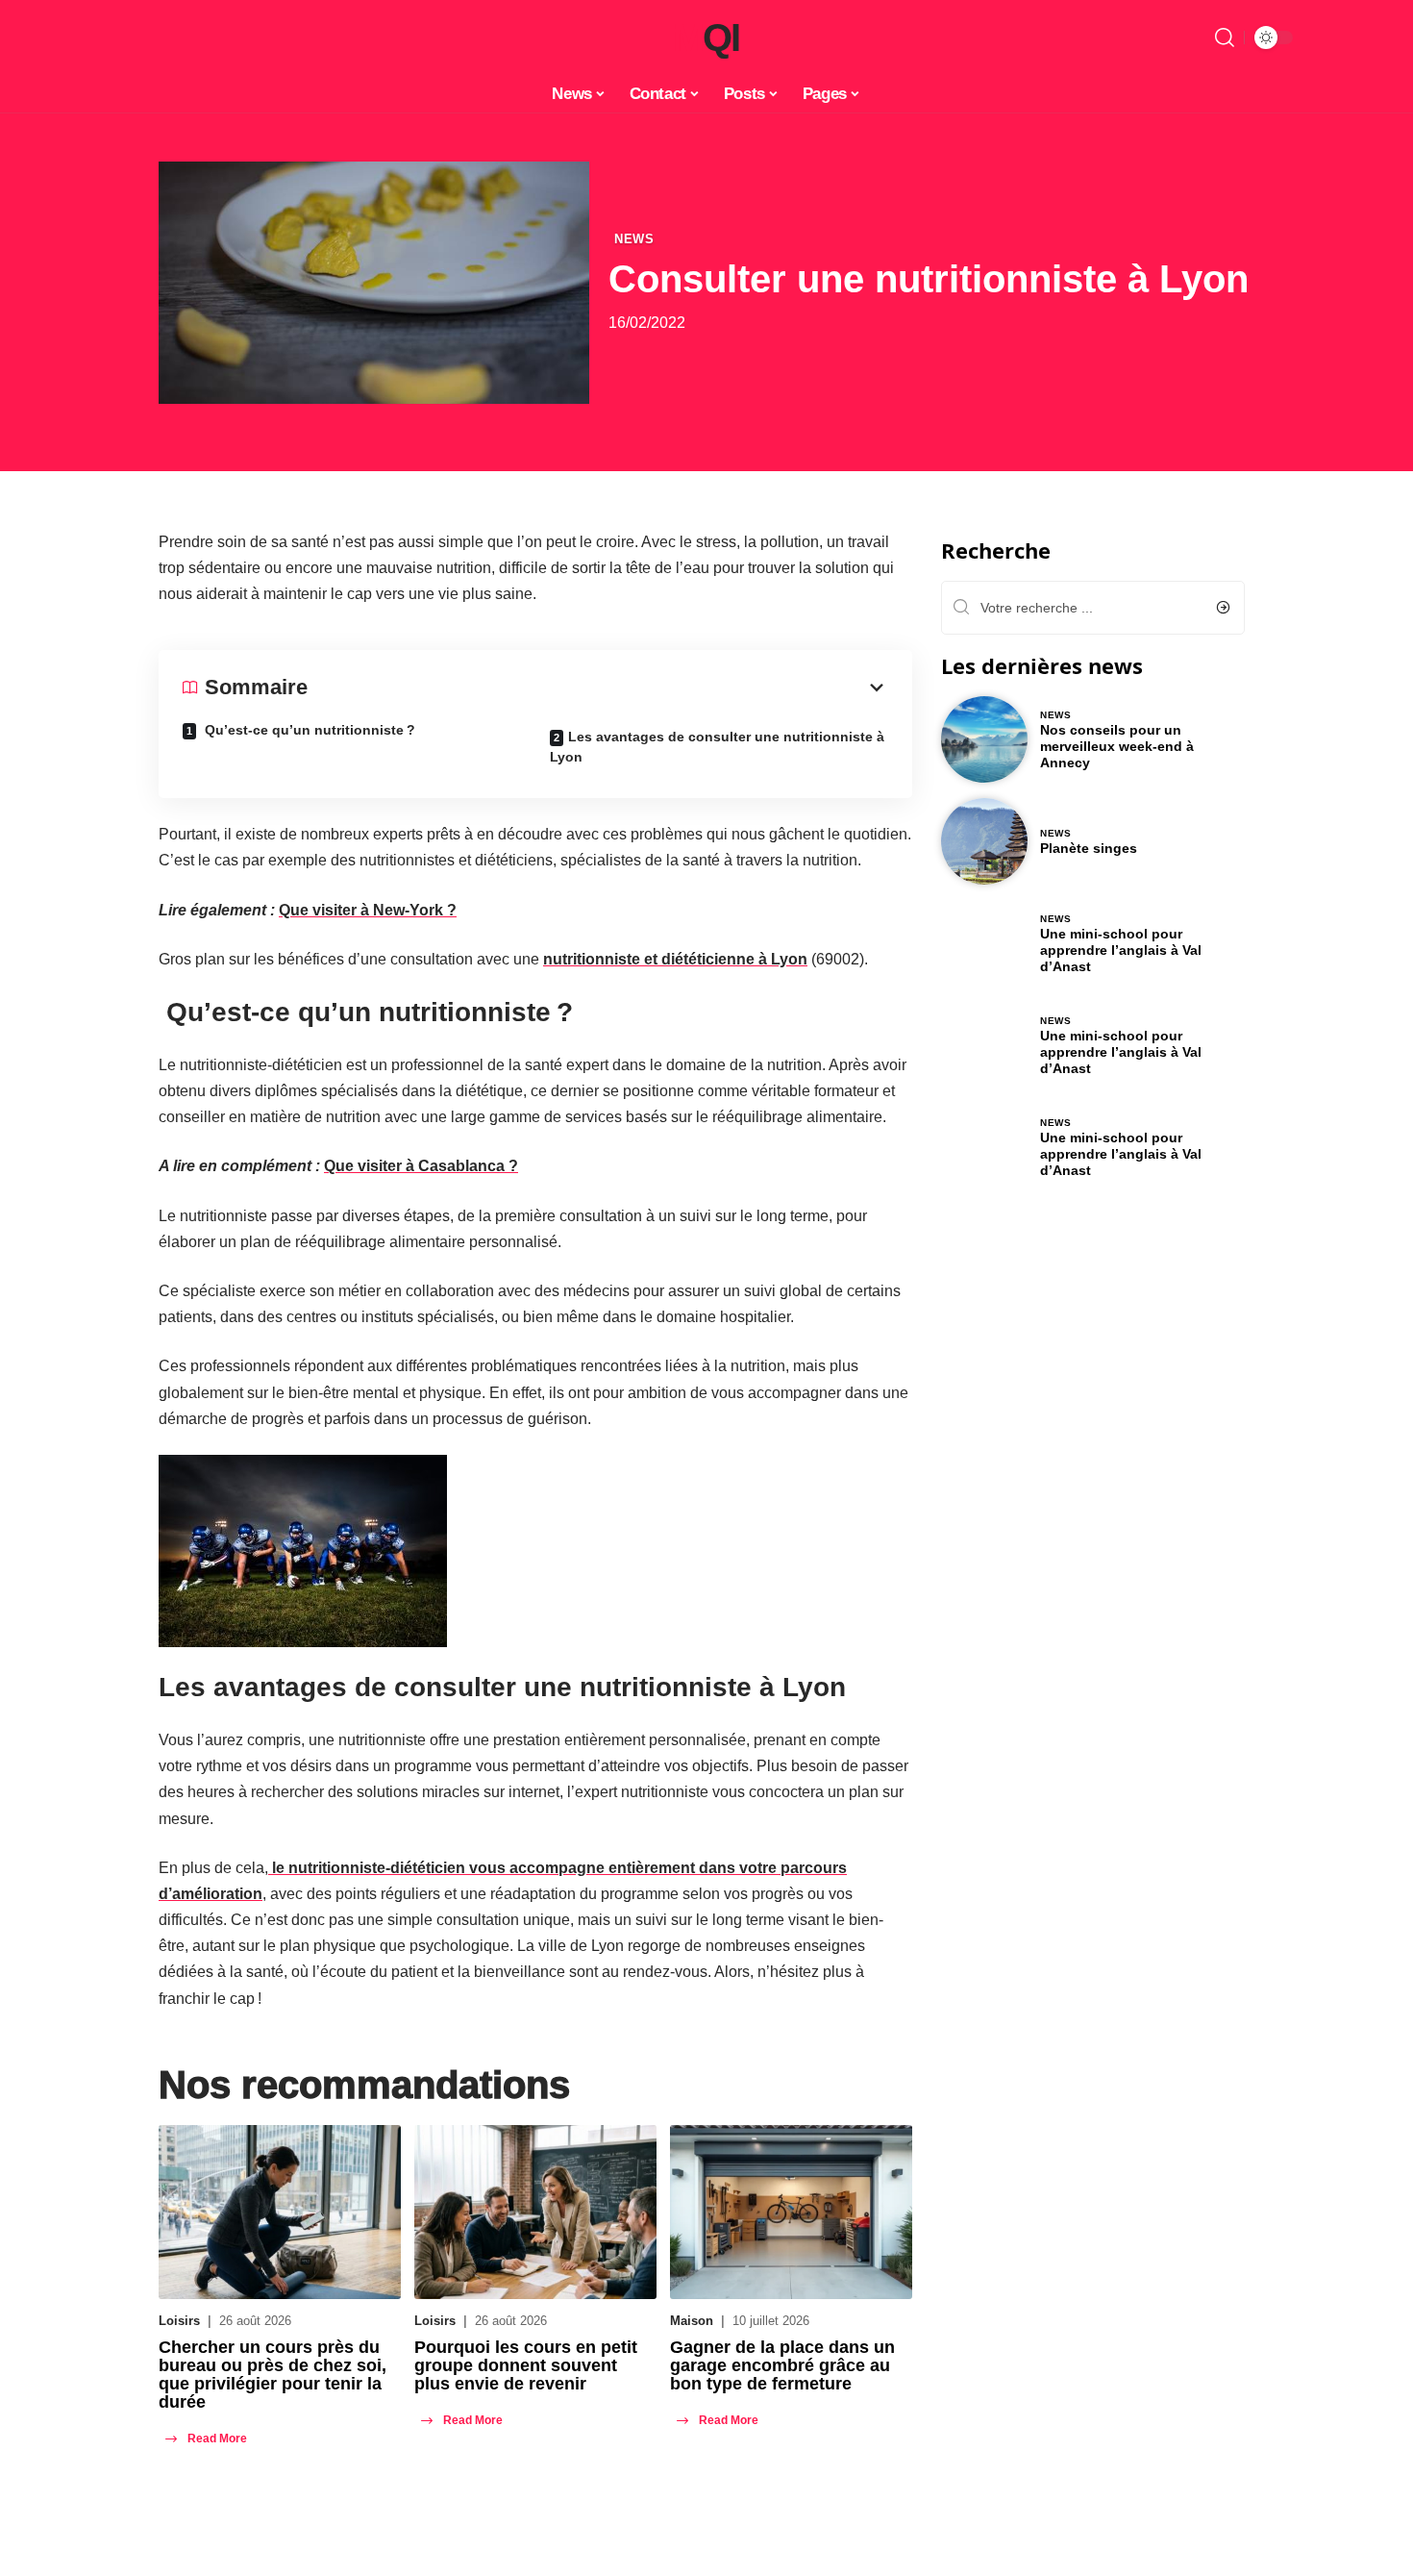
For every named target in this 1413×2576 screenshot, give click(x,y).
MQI (706, 38)
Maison (692, 2321)
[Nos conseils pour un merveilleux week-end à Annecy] (984, 739)
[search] (1225, 38)
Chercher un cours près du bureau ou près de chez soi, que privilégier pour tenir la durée (273, 2375)
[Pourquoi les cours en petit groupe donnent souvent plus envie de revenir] (535, 2212)
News (634, 239)
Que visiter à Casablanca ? (421, 1166)
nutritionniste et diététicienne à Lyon (675, 959)
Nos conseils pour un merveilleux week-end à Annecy (1117, 746)
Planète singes (1089, 848)
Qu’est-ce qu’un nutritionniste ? (308, 730)
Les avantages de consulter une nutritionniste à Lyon (717, 747)
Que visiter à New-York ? (368, 910)
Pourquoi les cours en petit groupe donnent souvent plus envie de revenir (526, 2365)
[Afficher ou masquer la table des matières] (598, 688)
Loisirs (179, 2321)
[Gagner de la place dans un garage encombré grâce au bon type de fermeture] (791, 2212)
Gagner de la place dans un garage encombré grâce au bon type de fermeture (782, 2365)
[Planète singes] (984, 841)
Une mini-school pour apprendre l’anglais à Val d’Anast (1121, 950)
